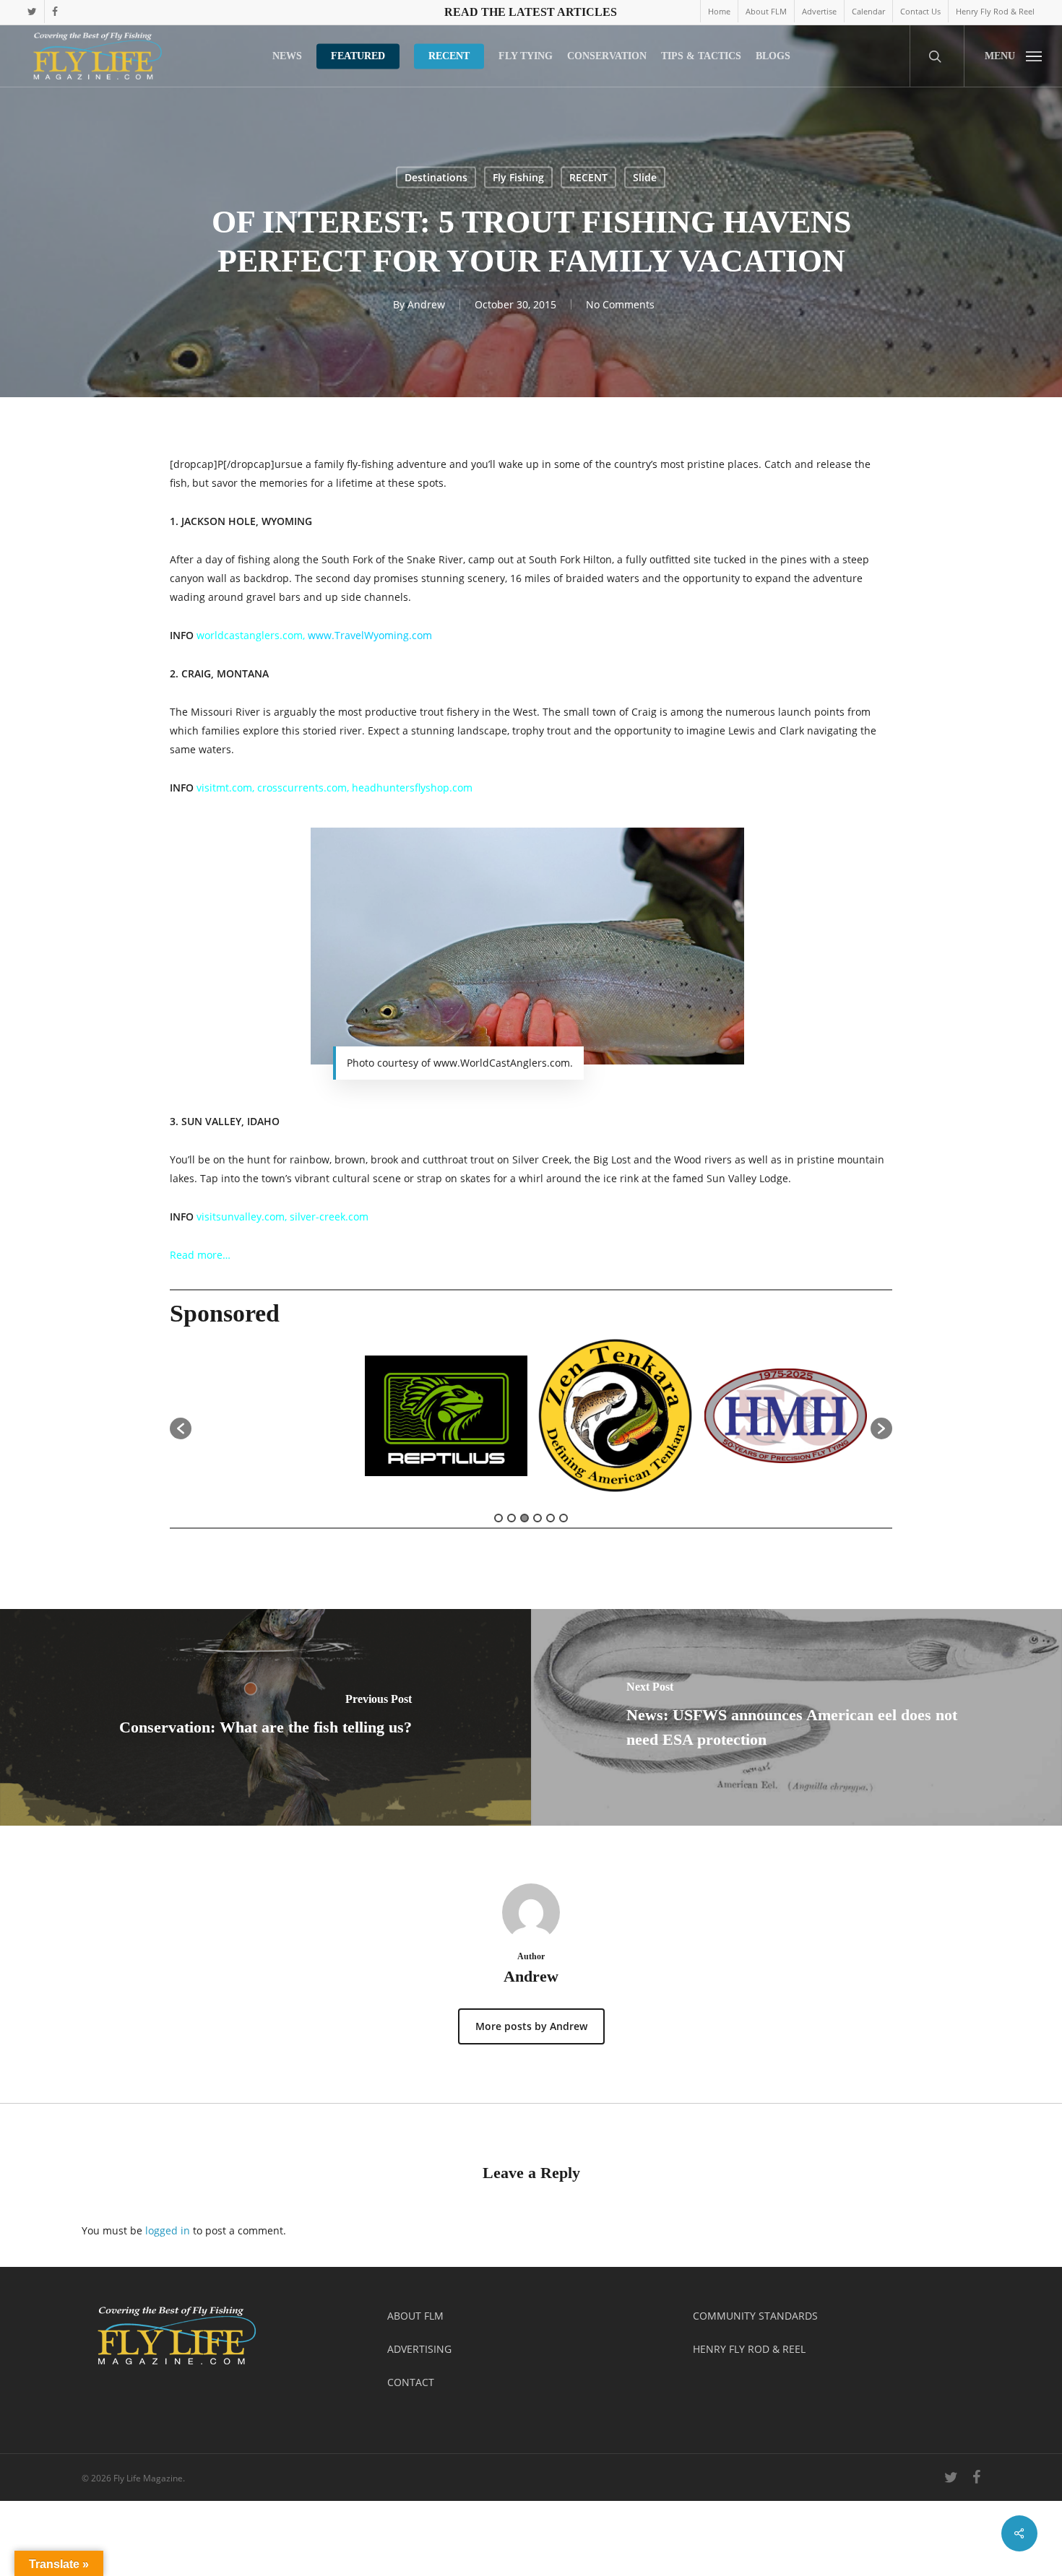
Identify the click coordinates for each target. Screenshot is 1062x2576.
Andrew (426, 304)
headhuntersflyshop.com (412, 788)
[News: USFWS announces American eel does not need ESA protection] (796, 1717)
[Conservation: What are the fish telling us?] (265, 1717)
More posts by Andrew (531, 2026)
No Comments (620, 304)
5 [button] (551, 1518)
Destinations (436, 177)
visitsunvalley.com (241, 1217)
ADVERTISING (419, 2349)
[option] (355, 1421)
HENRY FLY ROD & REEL (749, 2349)
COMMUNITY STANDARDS (755, 2316)
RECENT (588, 177)
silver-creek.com (329, 1217)
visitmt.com (224, 788)
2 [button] (511, 1518)
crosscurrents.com (302, 788)
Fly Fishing (518, 177)
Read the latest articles (531, 12)
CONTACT (411, 2382)
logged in (168, 2230)
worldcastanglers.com (250, 635)
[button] (1013, 56)
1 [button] (498, 1518)
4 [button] (538, 1518)
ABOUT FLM (415, 2316)
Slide (645, 177)
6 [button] (564, 1518)
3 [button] (524, 1518)
